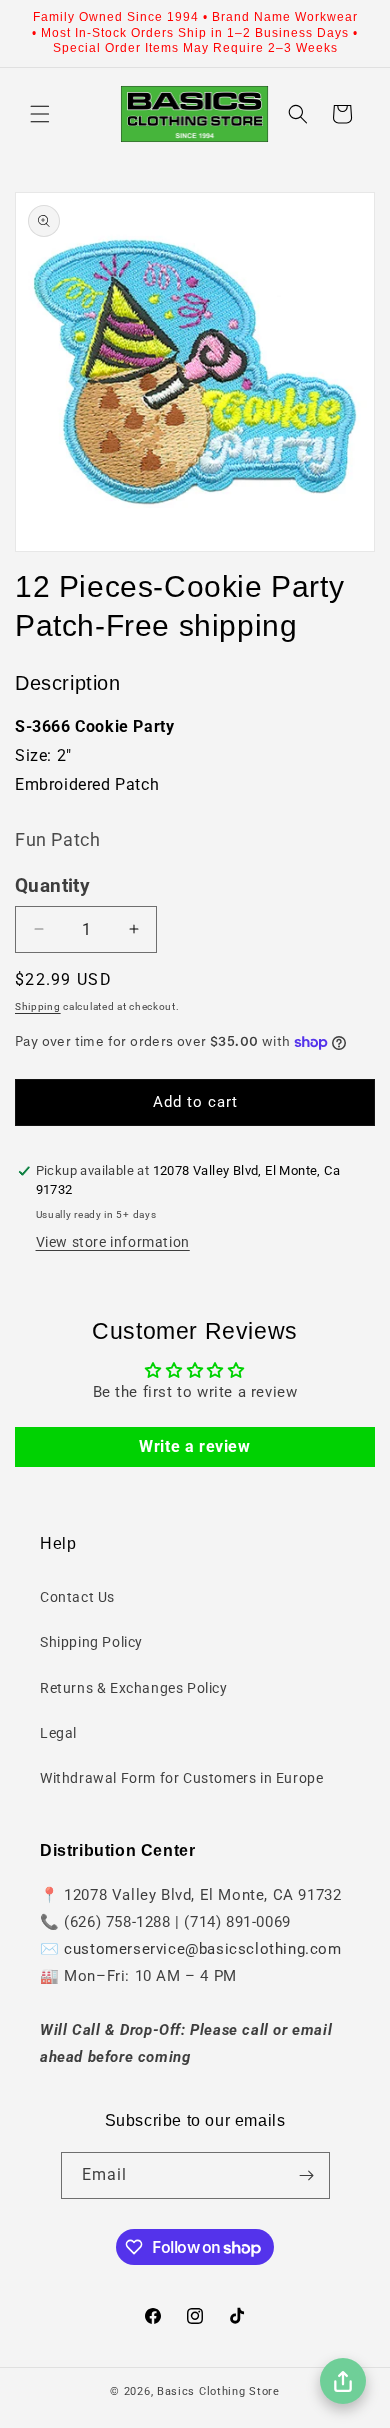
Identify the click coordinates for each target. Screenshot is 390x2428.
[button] (40, 114)
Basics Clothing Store (218, 2391)
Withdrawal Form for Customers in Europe (181, 1778)
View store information (113, 1242)
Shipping (38, 1006)
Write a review (194, 1446)
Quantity (52, 886)
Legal (58, 1733)
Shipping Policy (91, 1642)
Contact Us (77, 1597)
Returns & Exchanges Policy (134, 1688)
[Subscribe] (307, 2175)
